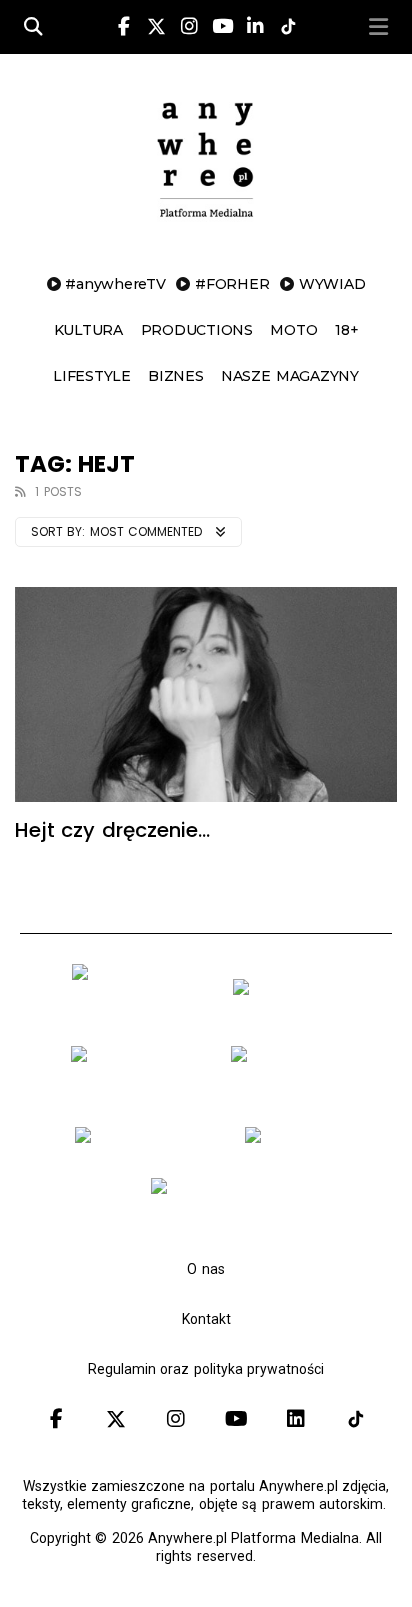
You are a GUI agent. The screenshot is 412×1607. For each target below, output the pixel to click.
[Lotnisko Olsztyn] (139, 1142)
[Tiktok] (356, 1419)
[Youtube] (222, 27)
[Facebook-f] (124, 27)
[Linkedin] (296, 1419)
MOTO (293, 330)
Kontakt (206, 1319)
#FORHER (232, 284)
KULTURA (88, 330)
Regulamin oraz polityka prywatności (206, 1369)
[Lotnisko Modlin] (294, 994)
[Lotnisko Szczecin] (133, 1091)
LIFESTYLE (92, 376)
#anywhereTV (115, 284)
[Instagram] (189, 27)
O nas (205, 1269)
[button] (379, 27)
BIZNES (176, 376)
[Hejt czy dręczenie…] (206, 694)
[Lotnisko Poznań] (293, 1091)
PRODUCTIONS (197, 330)
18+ (346, 330)
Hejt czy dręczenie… (112, 830)
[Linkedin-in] (255, 27)
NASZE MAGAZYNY (290, 376)
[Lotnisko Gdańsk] (134, 1010)
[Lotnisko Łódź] (298, 1142)
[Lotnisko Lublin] (213, 1193)
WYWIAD (332, 284)
